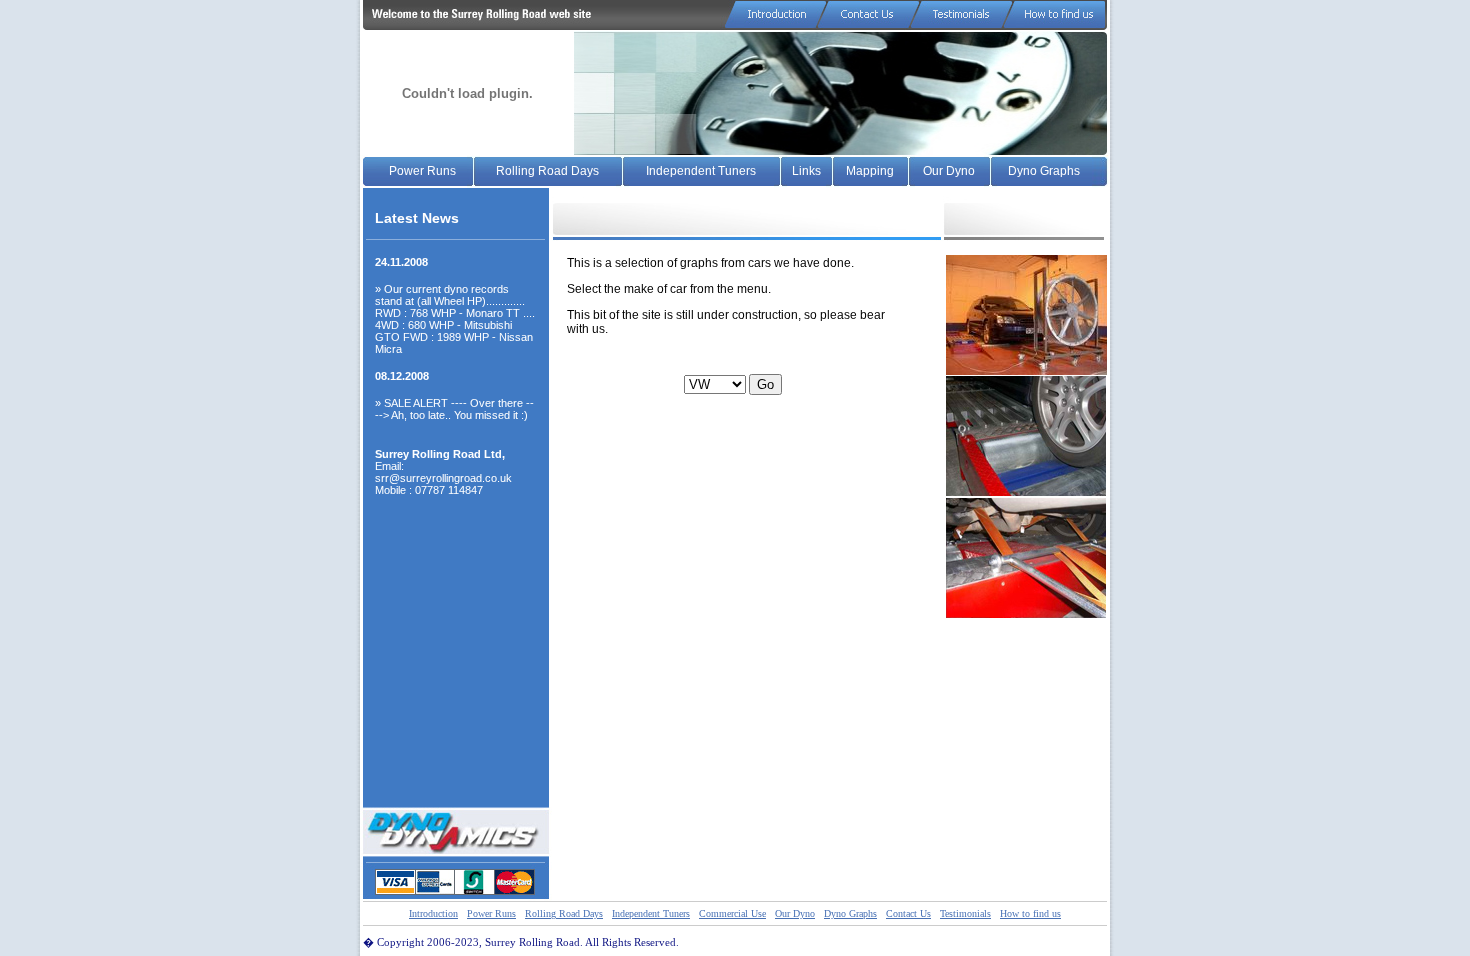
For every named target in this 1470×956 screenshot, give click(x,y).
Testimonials (965, 913)
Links (806, 171)
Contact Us (908, 913)
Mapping (870, 171)
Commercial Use (732, 913)
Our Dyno (949, 171)
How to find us (1030, 913)
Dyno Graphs (1044, 171)
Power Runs (422, 171)
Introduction (433, 913)
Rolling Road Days (547, 171)
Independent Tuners (701, 171)
